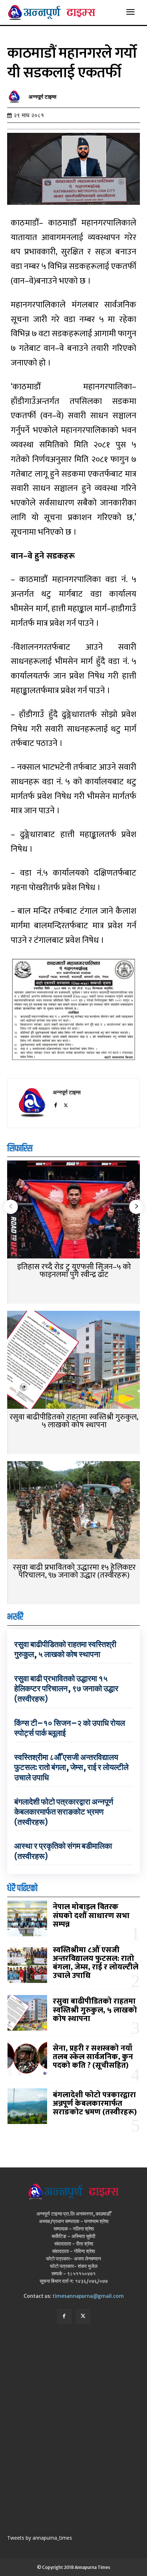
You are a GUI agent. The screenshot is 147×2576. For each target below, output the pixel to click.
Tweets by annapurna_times (40, 2538)
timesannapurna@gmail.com (88, 2296)
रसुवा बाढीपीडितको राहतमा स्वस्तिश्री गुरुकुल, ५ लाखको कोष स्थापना (74, 1421)
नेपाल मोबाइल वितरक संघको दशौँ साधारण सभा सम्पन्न (91, 1915)
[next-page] (136, 1207)
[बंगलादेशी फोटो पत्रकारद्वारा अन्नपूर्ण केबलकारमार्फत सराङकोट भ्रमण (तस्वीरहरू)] (27, 2106)
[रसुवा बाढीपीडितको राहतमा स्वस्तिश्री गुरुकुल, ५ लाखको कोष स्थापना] (73, 1360)
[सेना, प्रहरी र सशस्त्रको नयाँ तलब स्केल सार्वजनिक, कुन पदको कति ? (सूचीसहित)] (27, 2060)
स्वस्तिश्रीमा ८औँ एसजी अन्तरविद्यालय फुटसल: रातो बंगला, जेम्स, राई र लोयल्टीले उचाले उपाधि (71, 1767)
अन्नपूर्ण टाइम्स (42, 97)
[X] (66, 1104)
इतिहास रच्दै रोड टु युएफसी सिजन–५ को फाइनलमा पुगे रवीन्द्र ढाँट (74, 1271)
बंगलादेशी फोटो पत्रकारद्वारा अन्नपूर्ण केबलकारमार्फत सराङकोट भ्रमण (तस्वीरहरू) (64, 1812)
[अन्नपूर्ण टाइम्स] (16, 97)
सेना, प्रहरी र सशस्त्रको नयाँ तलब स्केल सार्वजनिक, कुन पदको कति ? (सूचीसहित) (93, 2057)
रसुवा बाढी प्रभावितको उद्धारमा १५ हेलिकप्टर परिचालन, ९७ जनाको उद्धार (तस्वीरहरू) (74, 1571)
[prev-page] (11, 1207)
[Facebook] (55, 1104)
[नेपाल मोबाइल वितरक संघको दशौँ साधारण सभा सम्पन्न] (27, 1918)
